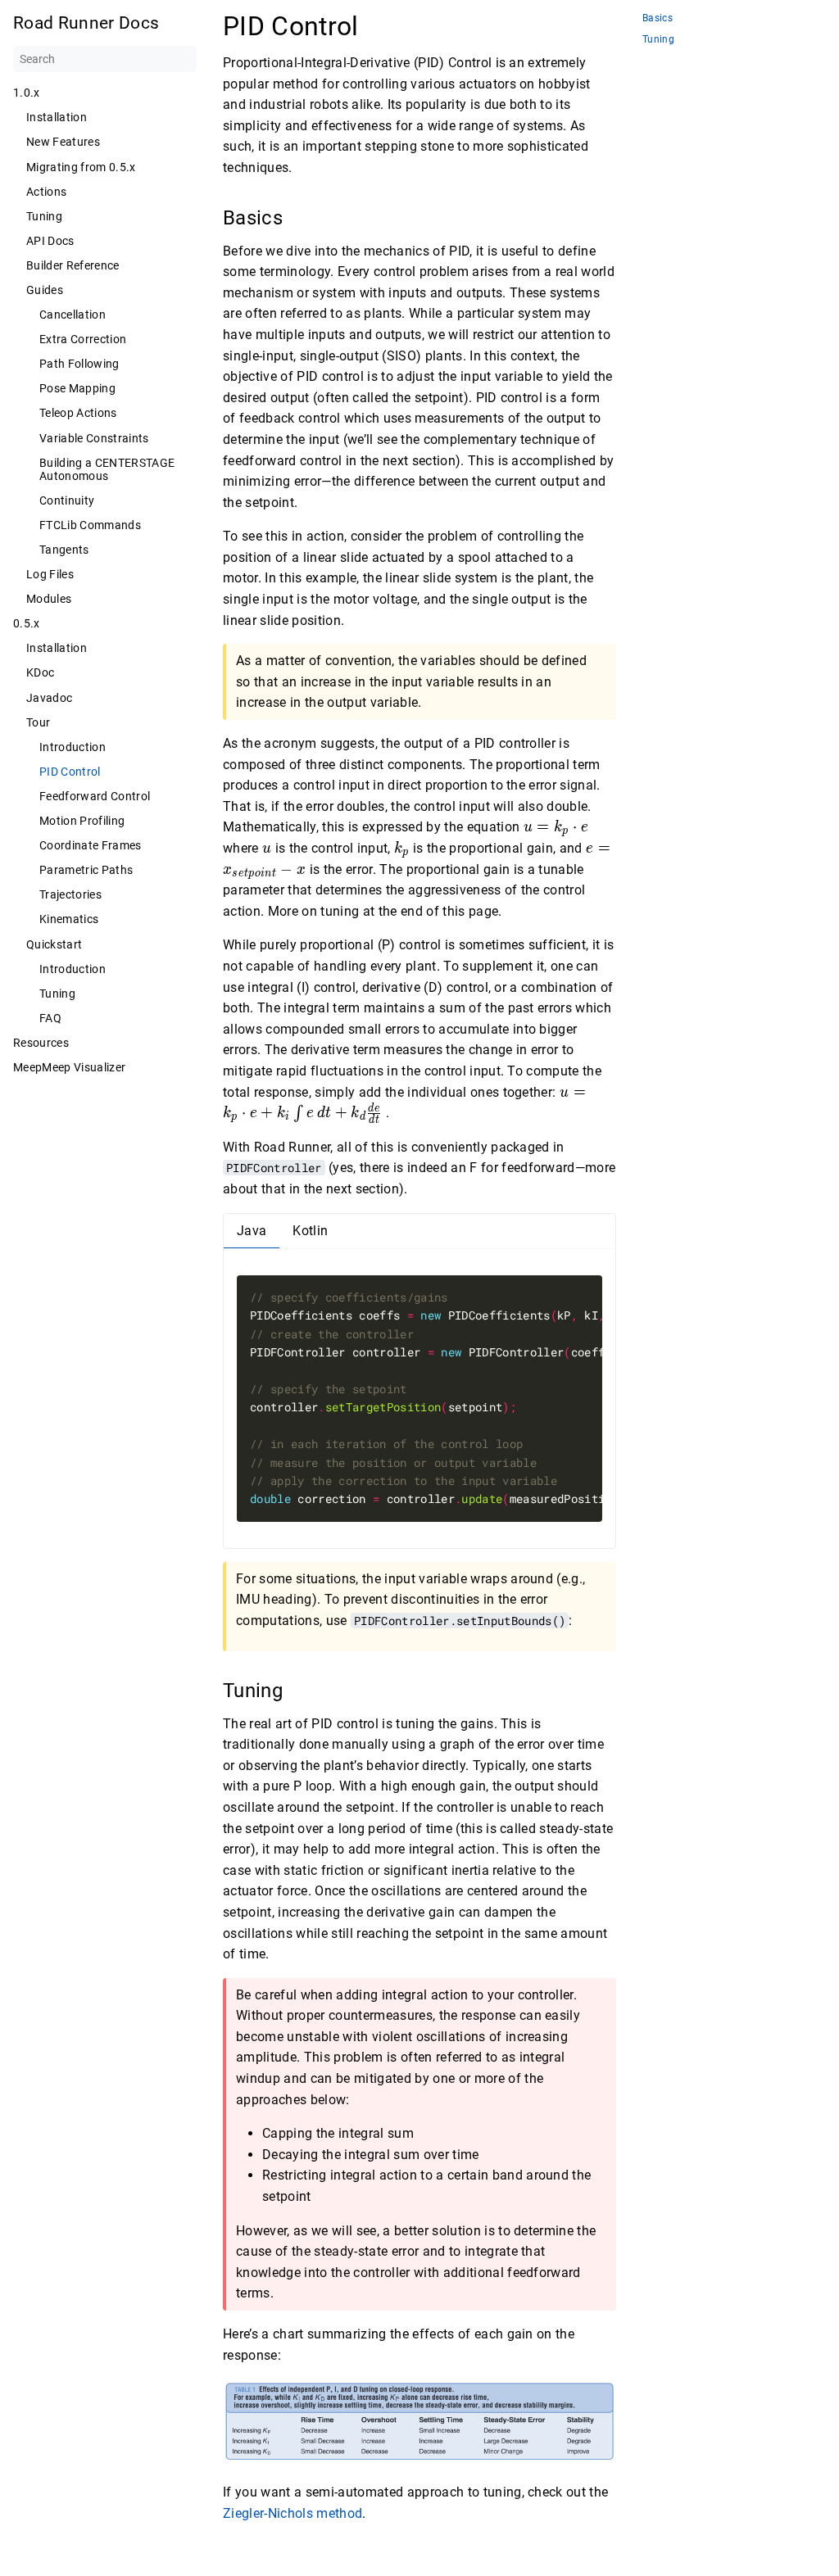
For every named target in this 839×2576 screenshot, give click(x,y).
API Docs (50, 241)
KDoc (40, 672)
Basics (658, 18)
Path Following (79, 364)
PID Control (70, 772)
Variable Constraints (94, 438)
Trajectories (70, 894)
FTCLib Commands (90, 525)
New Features (63, 142)
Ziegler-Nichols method (293, 2513)
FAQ (50, 1018)
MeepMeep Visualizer (69, 1067)
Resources (41, 1043)
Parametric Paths (86, 870)
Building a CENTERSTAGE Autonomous (107, 469)
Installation (57, 117)
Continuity (67, 500)
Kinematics (69, 919)
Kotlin (310, 1231)
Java (252, 1231)
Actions (46, 192)
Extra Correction (83, 339)
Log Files (50, 574)
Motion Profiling (82, 821)
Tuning (44, 216)
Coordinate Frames (91, 845)
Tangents (64, 550)
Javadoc (49, 698)
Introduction (73, 747)
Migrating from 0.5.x (81, 167)
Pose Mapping (77, 388)
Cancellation (73, 315)
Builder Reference (73, 265)
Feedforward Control (95, 796)
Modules (49, 599)
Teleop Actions (78, 413)
